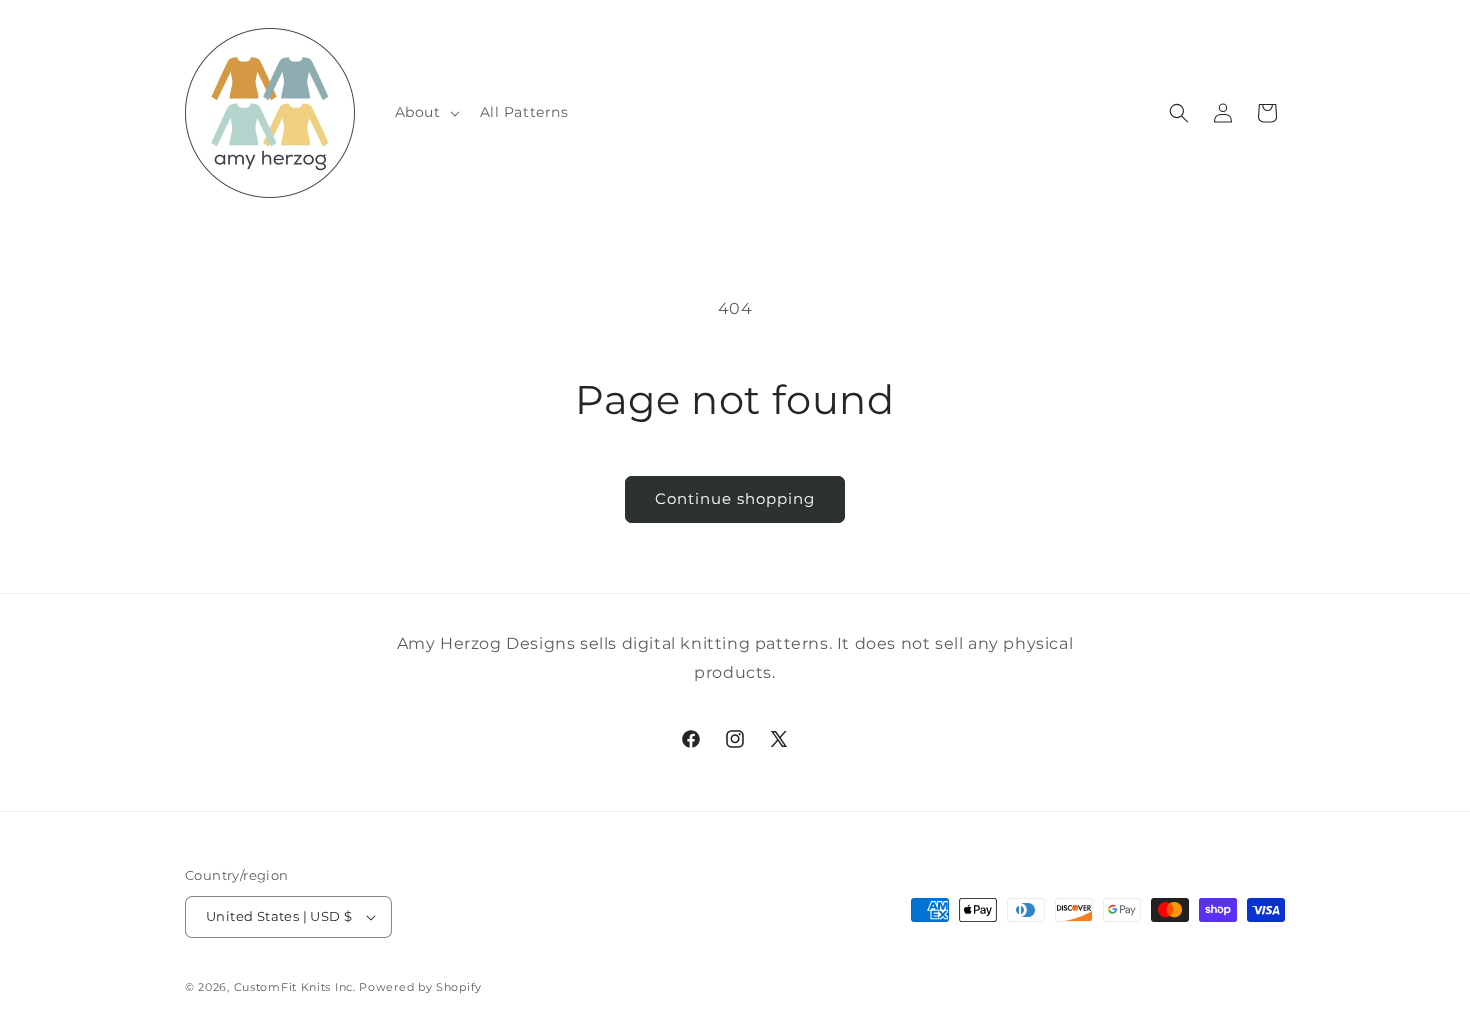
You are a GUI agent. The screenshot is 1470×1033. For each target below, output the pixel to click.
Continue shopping (735, 498)
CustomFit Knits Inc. (295, 987)
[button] (425, 112)
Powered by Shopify (420, 987)
